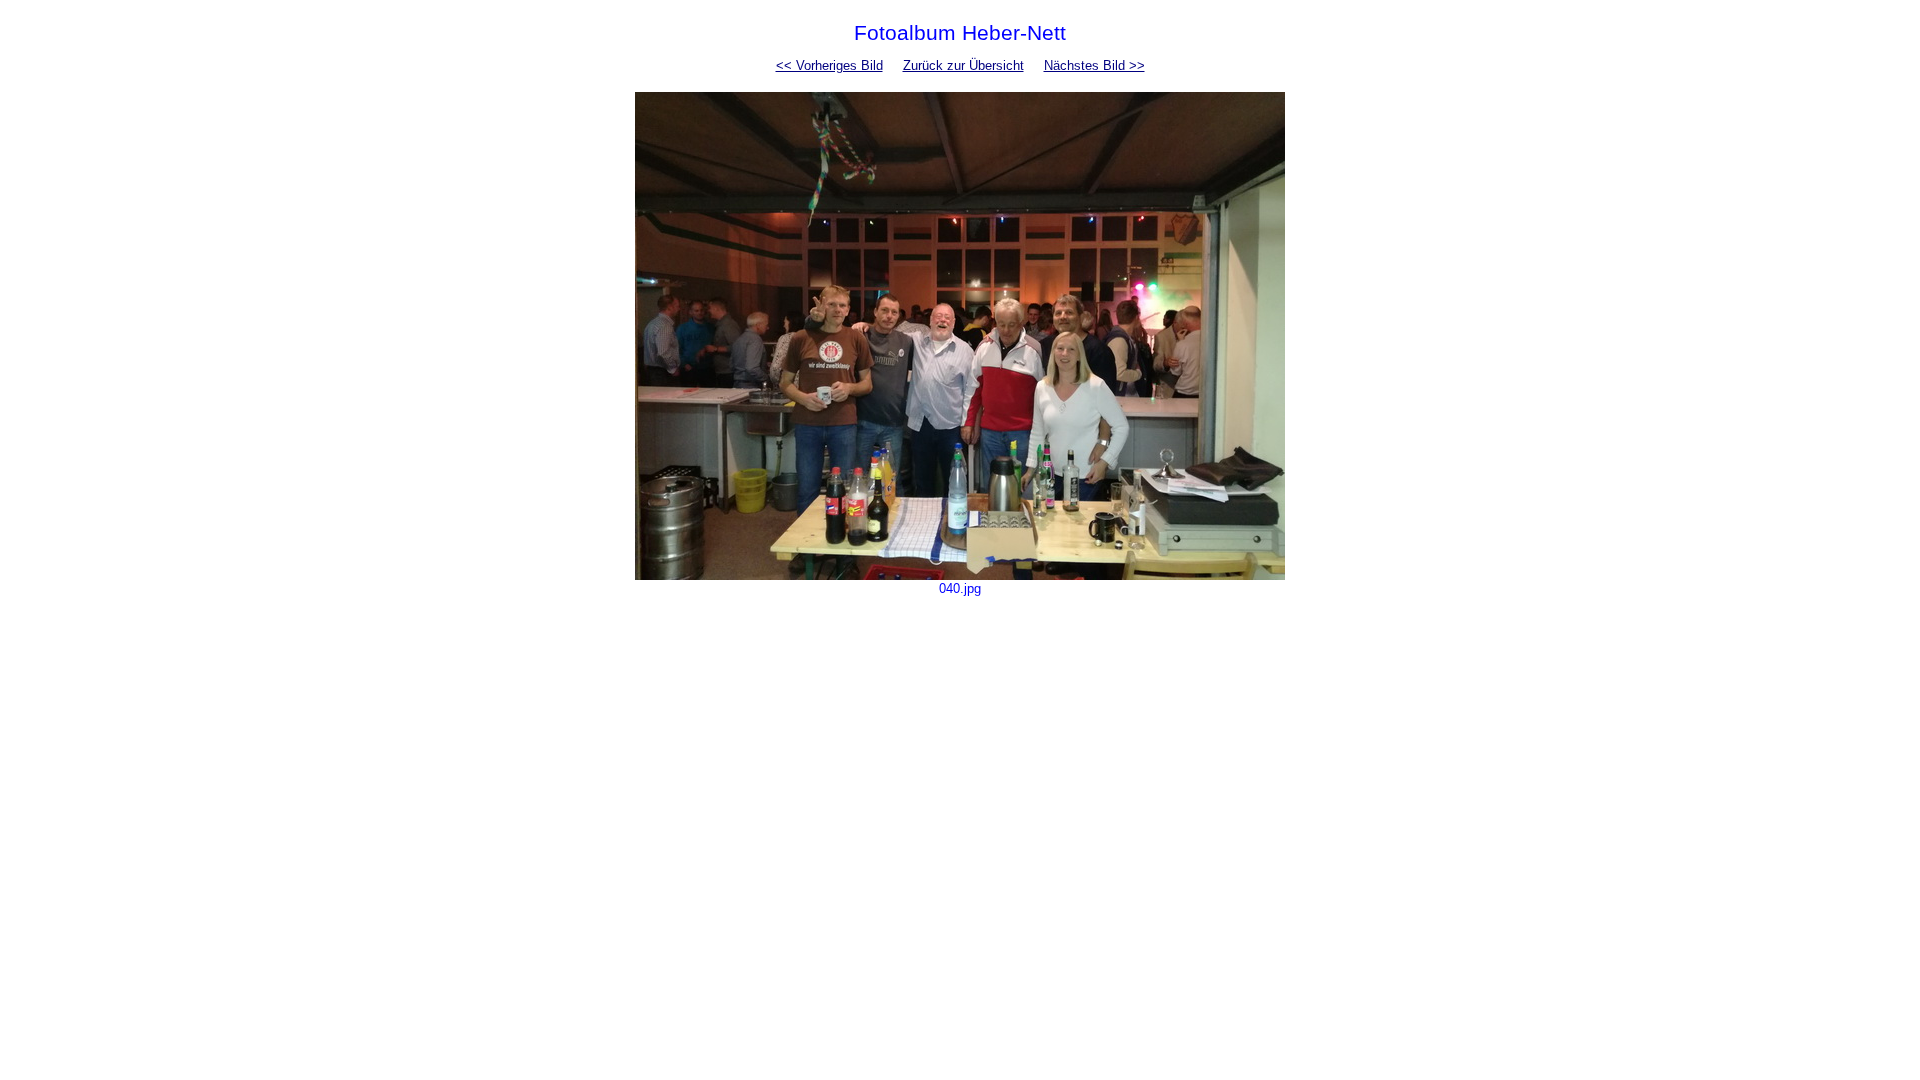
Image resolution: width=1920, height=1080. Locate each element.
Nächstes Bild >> (1094, 65)
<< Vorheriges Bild (829, 65)
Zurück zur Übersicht (963, 65)
